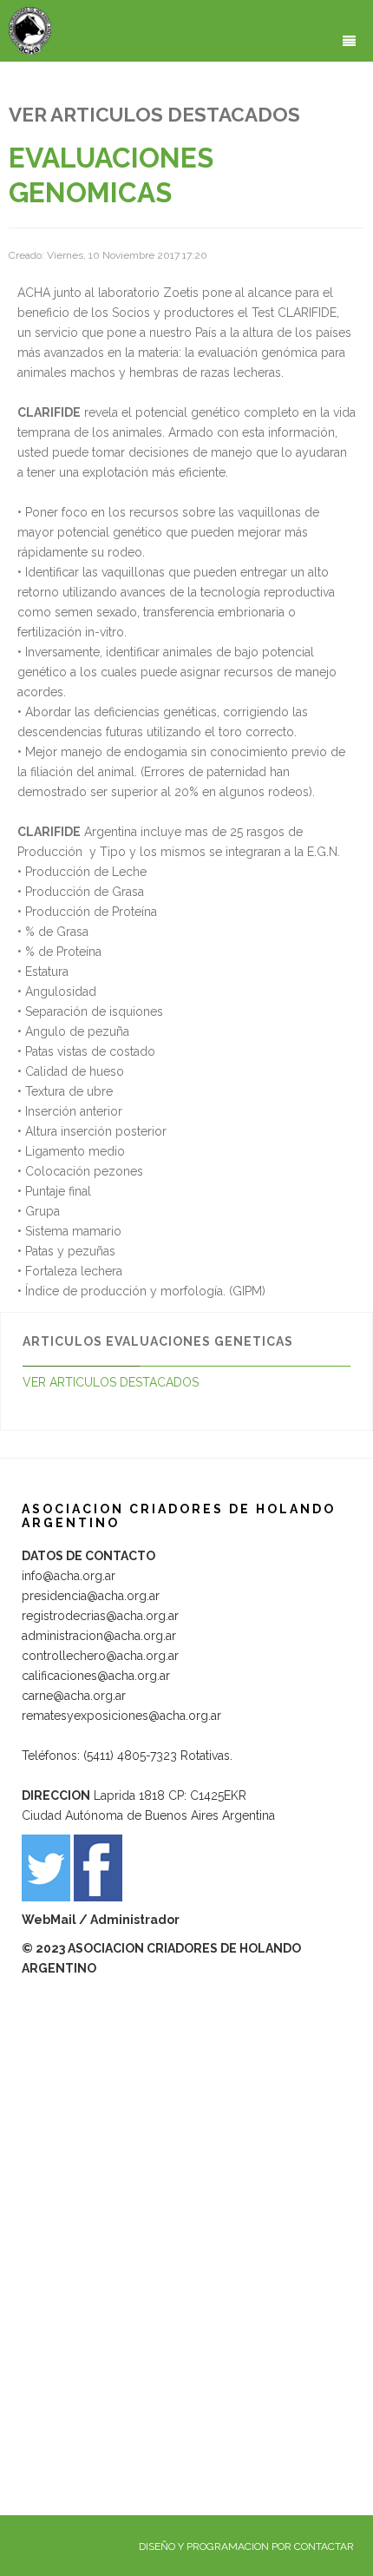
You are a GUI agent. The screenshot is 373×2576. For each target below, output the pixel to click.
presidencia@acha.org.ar (91, 1596)
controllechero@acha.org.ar (100, 1656)
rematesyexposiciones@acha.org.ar (121, 1716)
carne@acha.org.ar (74, 1696)
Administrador (135, 1920)
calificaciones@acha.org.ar (96, 1676)
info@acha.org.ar (69, 1576)
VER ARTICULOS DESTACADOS (111, 1382)
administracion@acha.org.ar (99, 1636)
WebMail (50, 1920)
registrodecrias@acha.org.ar (100, 1616)
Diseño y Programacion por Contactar (246, 2546)
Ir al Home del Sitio (53, 2546)
